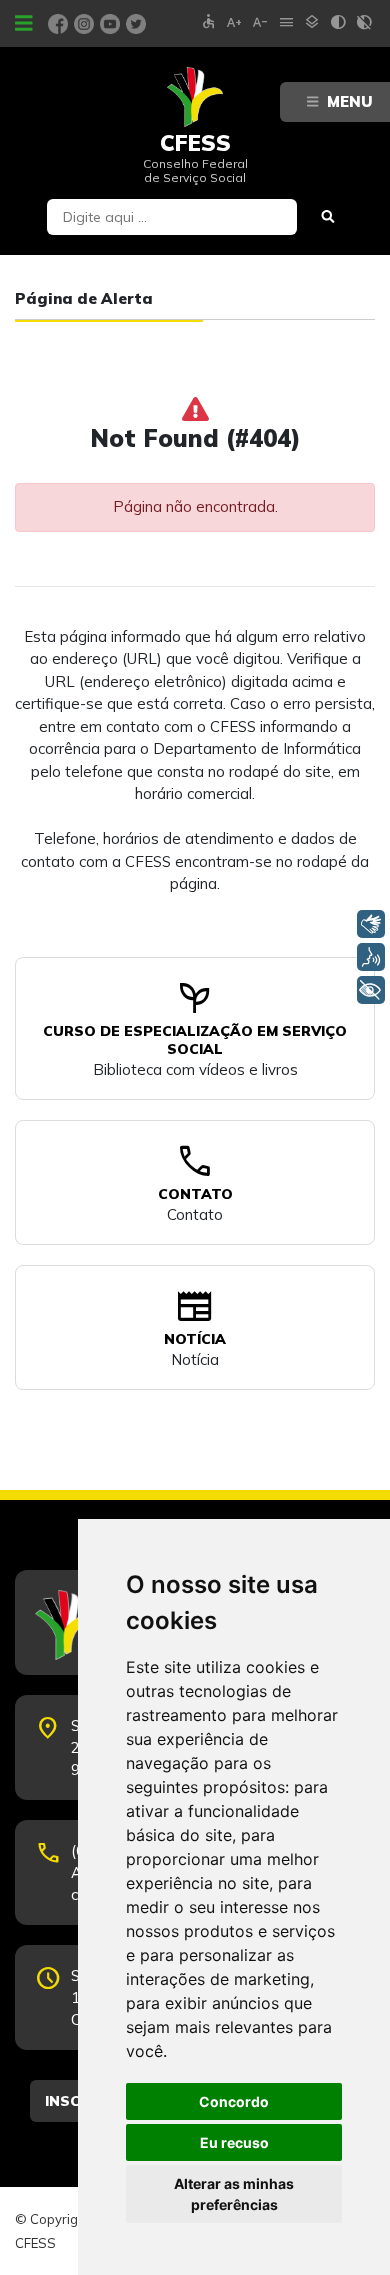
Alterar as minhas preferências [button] (234, 2194)
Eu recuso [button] (234, 2142)
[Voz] (371, 957)
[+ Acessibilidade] (371, 990)
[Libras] (371, 924)
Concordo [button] (234, 2101)
